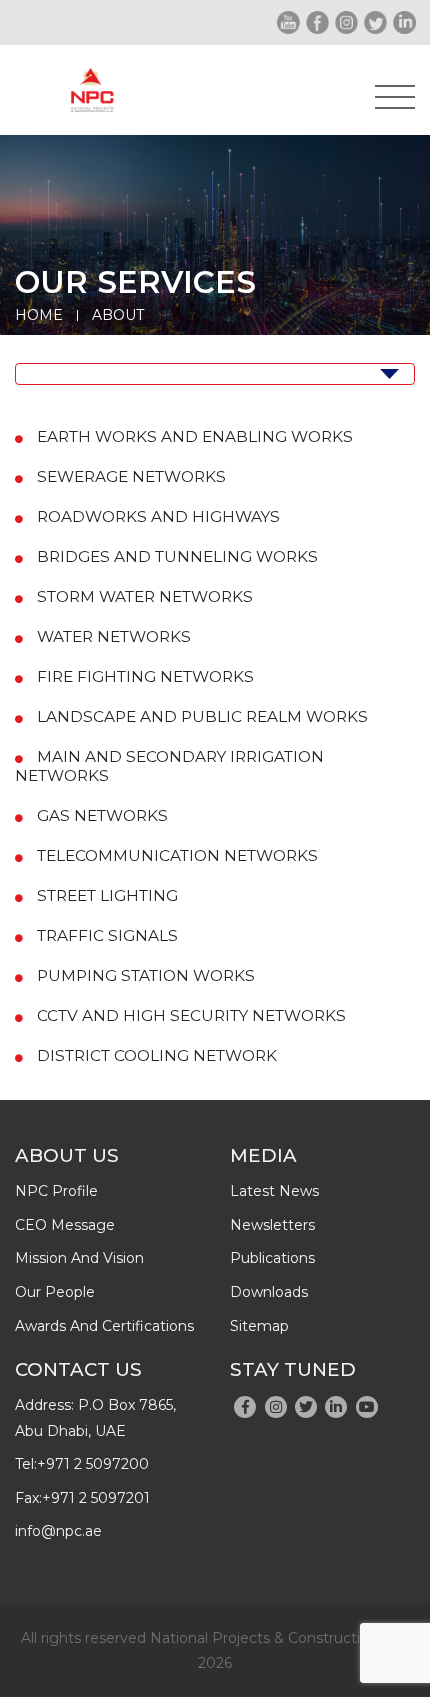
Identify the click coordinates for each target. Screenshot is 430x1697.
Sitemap (259, 1326)
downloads (269, 1292)
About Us (67, 1155)
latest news (274, 1191)
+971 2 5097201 (96, 1498)
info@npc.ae (58, 1531)
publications (272, 1258)
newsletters (272, 1225)
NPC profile (56, 1191)
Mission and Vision (79, 1258)
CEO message (65, 1225)
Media (263, 1155)
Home (39, 315)
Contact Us (78, 1369)
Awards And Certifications (104, 1326)
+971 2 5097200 (93, 1464)
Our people (55, 1292)
